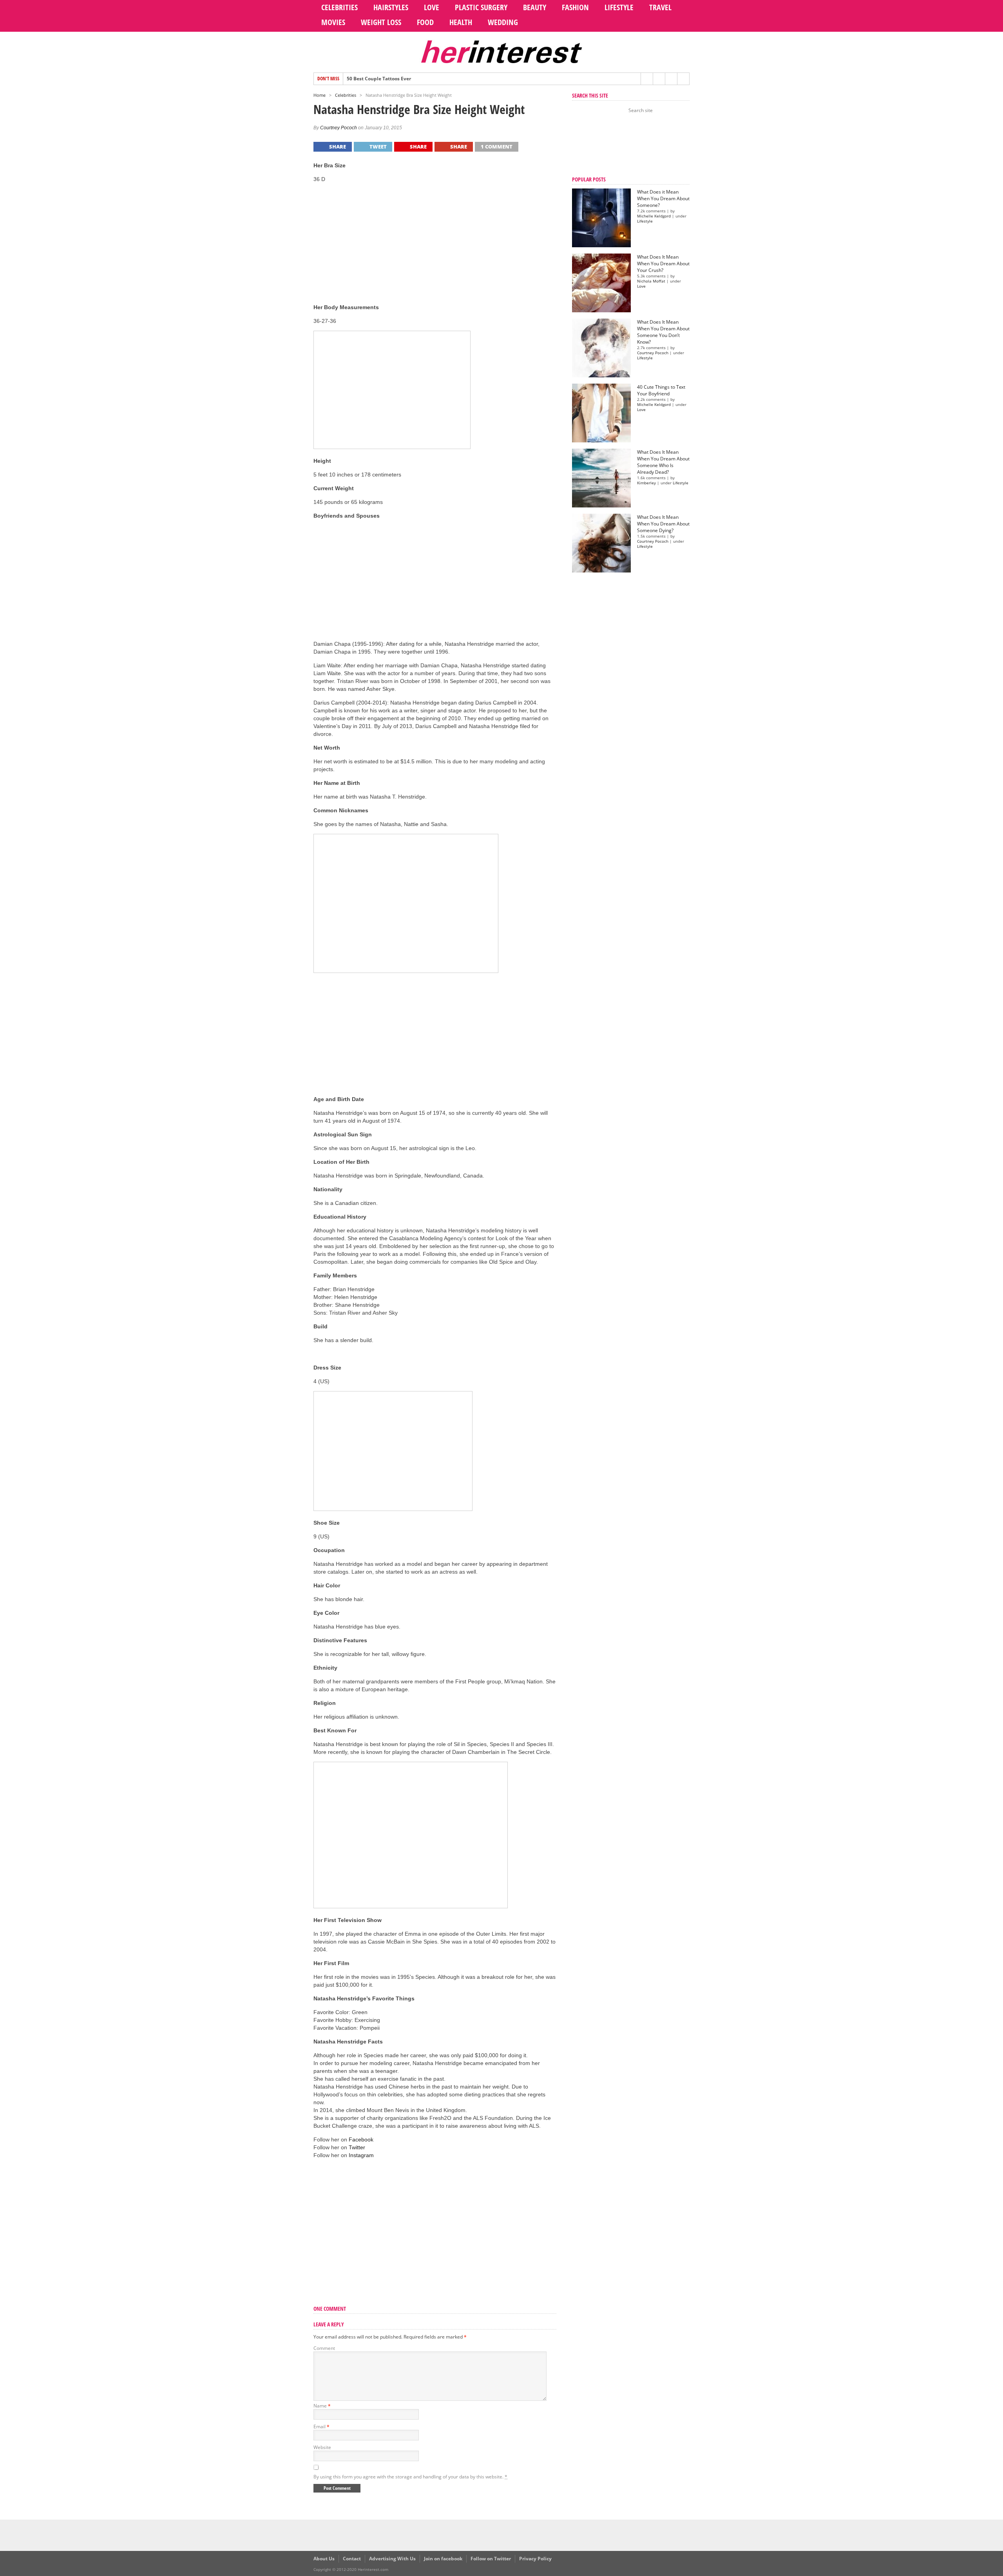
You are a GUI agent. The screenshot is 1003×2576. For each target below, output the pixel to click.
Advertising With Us (392, 2559)
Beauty (535, 7)
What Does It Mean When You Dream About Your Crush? (663, 264)
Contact (352, 2559)
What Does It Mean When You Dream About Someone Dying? (663, 524)
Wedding (503, 22)
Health (461, 22)
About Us (324, 2559)
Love (432, 7)
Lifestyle (619, 7)
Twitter (357, 2147)
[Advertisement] (435, 244)
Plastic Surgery (481, 7)
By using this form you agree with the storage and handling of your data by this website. (410, 2477)
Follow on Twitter (491, 2559)
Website (322, 2447)
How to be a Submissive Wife (380, 79)
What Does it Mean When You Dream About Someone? (663, 198)
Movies (333, 22)
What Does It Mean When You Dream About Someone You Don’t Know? (663, 332)
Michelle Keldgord (654, 216)
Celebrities (339, 7)
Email (321, 2427)
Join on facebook (443, 2559)
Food (425, 22)
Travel (660, 7)
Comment (324, 2348)
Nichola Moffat (651, 281)
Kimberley (646, 483)
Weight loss (381, 22)
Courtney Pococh (339, 128)
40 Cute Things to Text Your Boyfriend (661, 390)
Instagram (361, 2155)
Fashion (575, 7)
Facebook (361, 2139)
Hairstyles (391, 7)
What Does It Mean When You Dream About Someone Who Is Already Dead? (663, 462)
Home (320, 95)
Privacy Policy (535, 2559)
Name (322, 2406)
